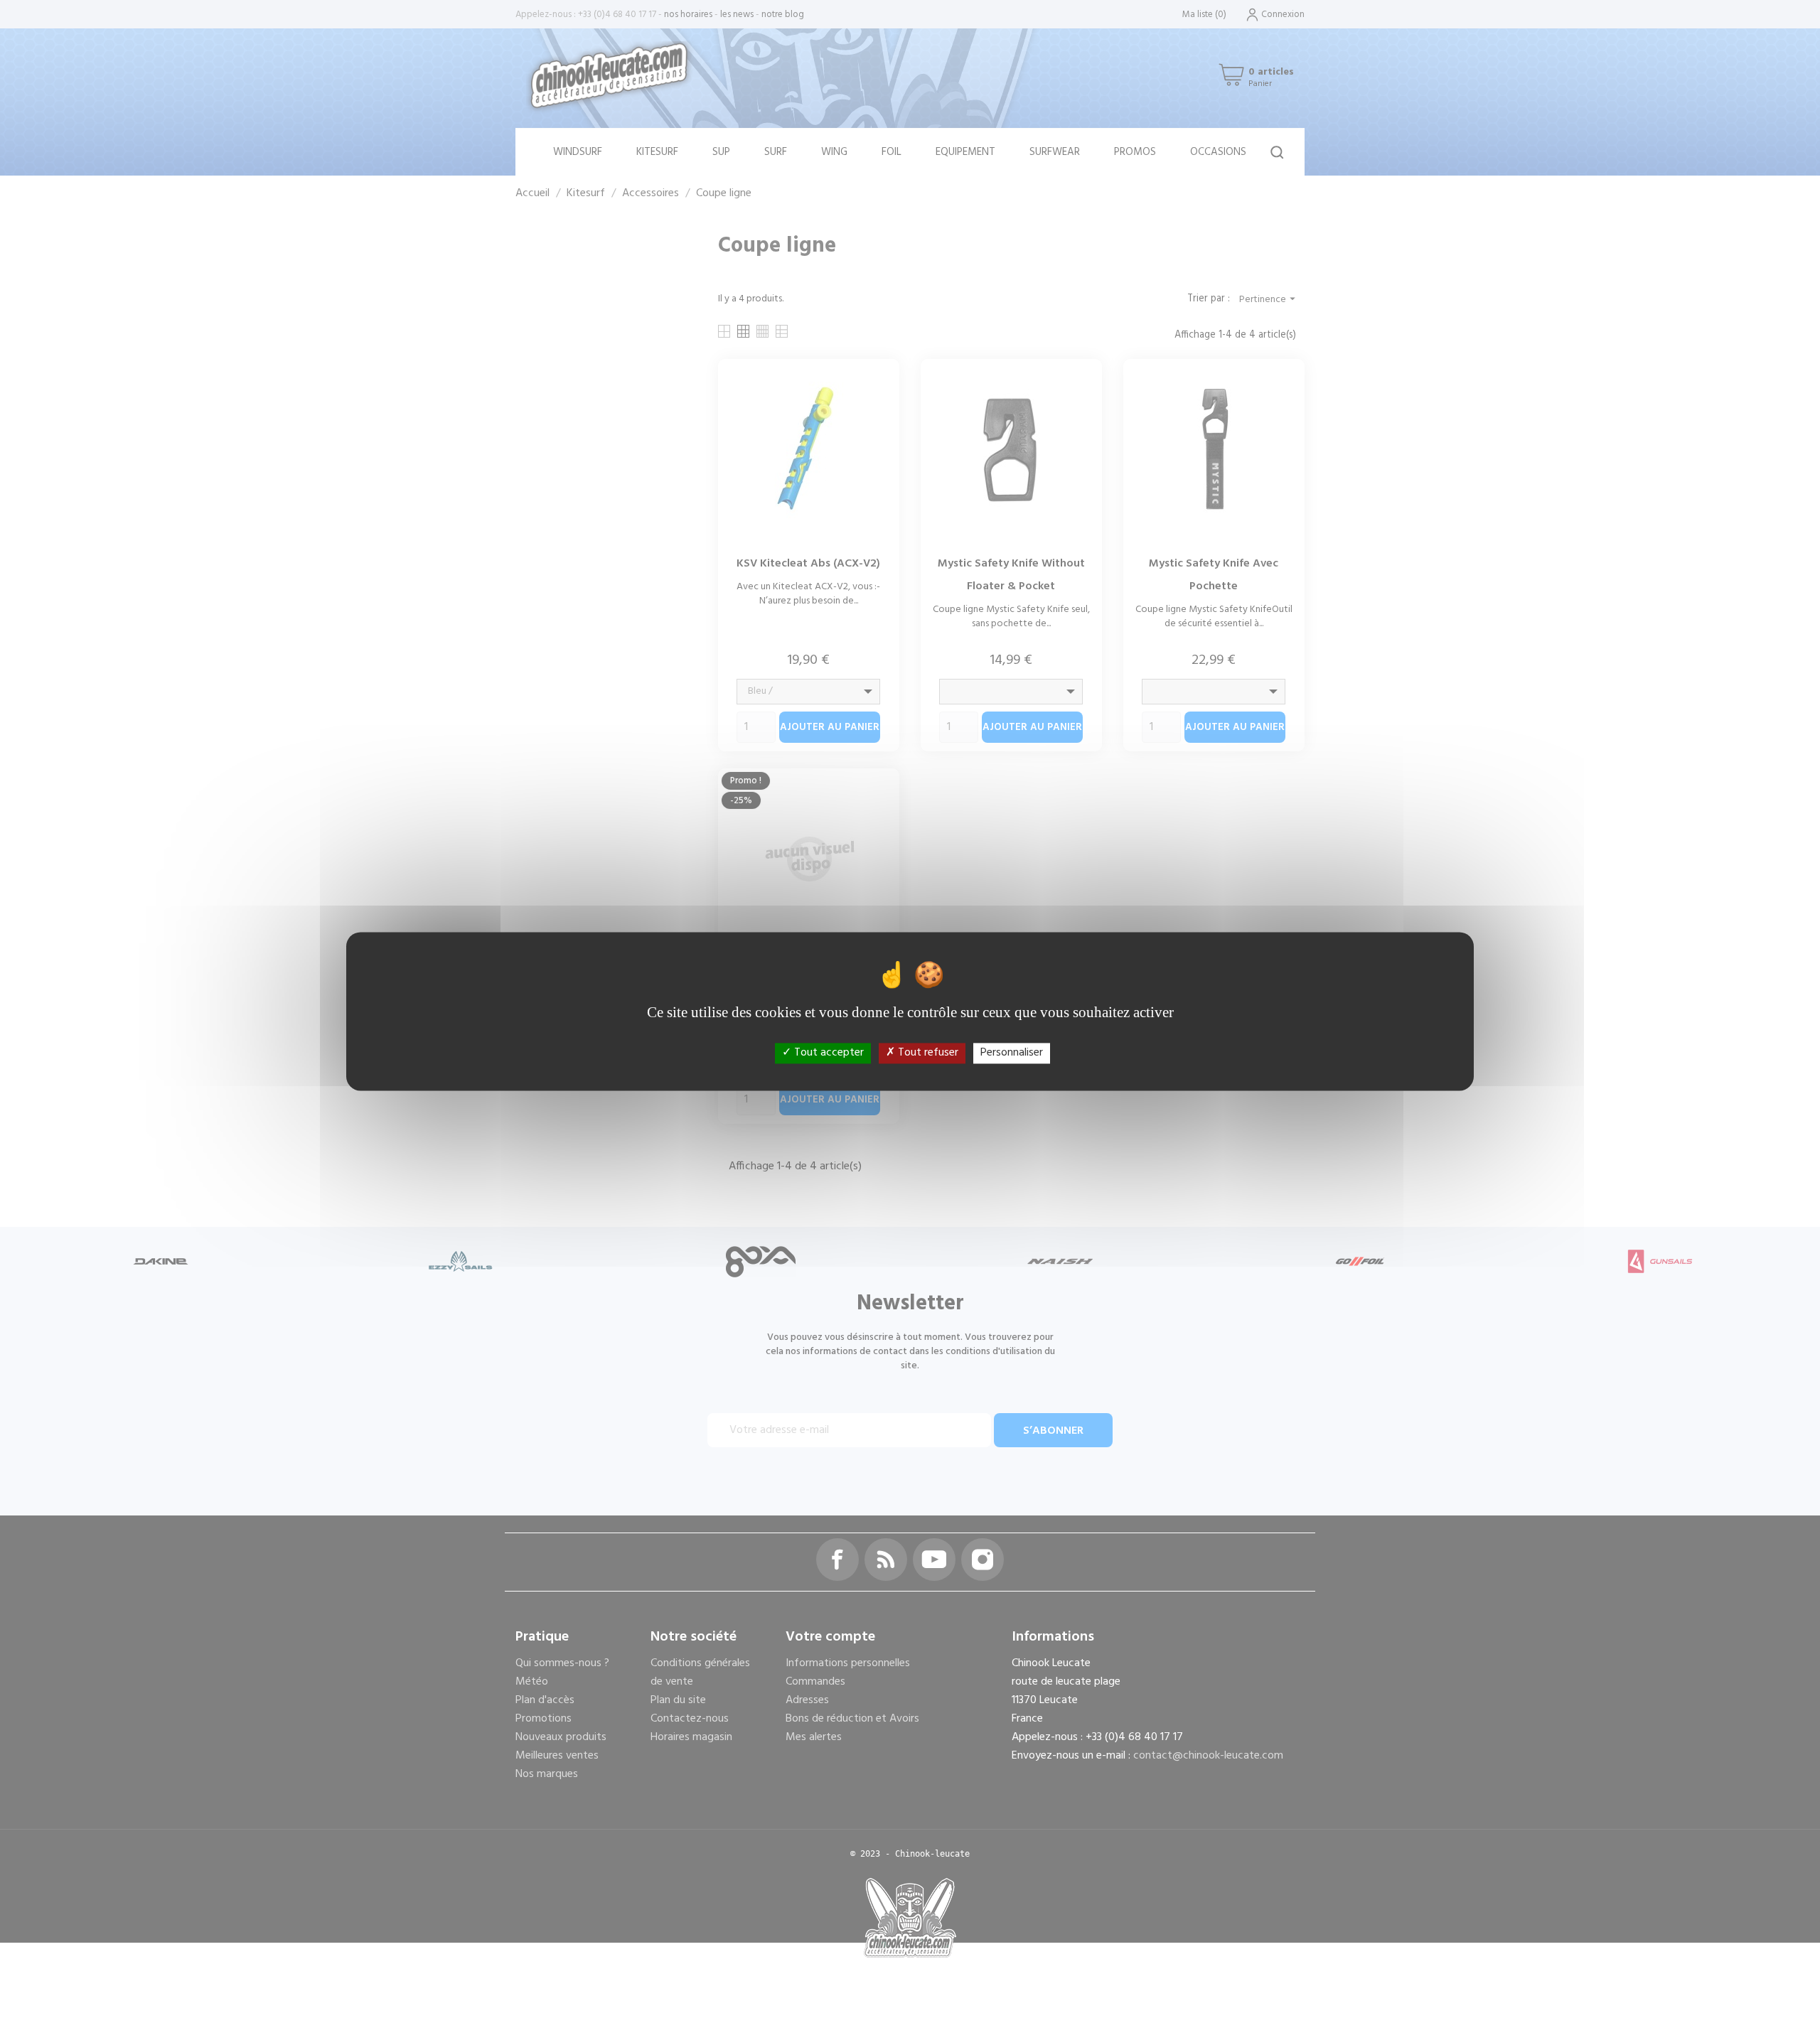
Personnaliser (1012, 1053)
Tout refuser (927, 1053)
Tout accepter (828, 1053)
